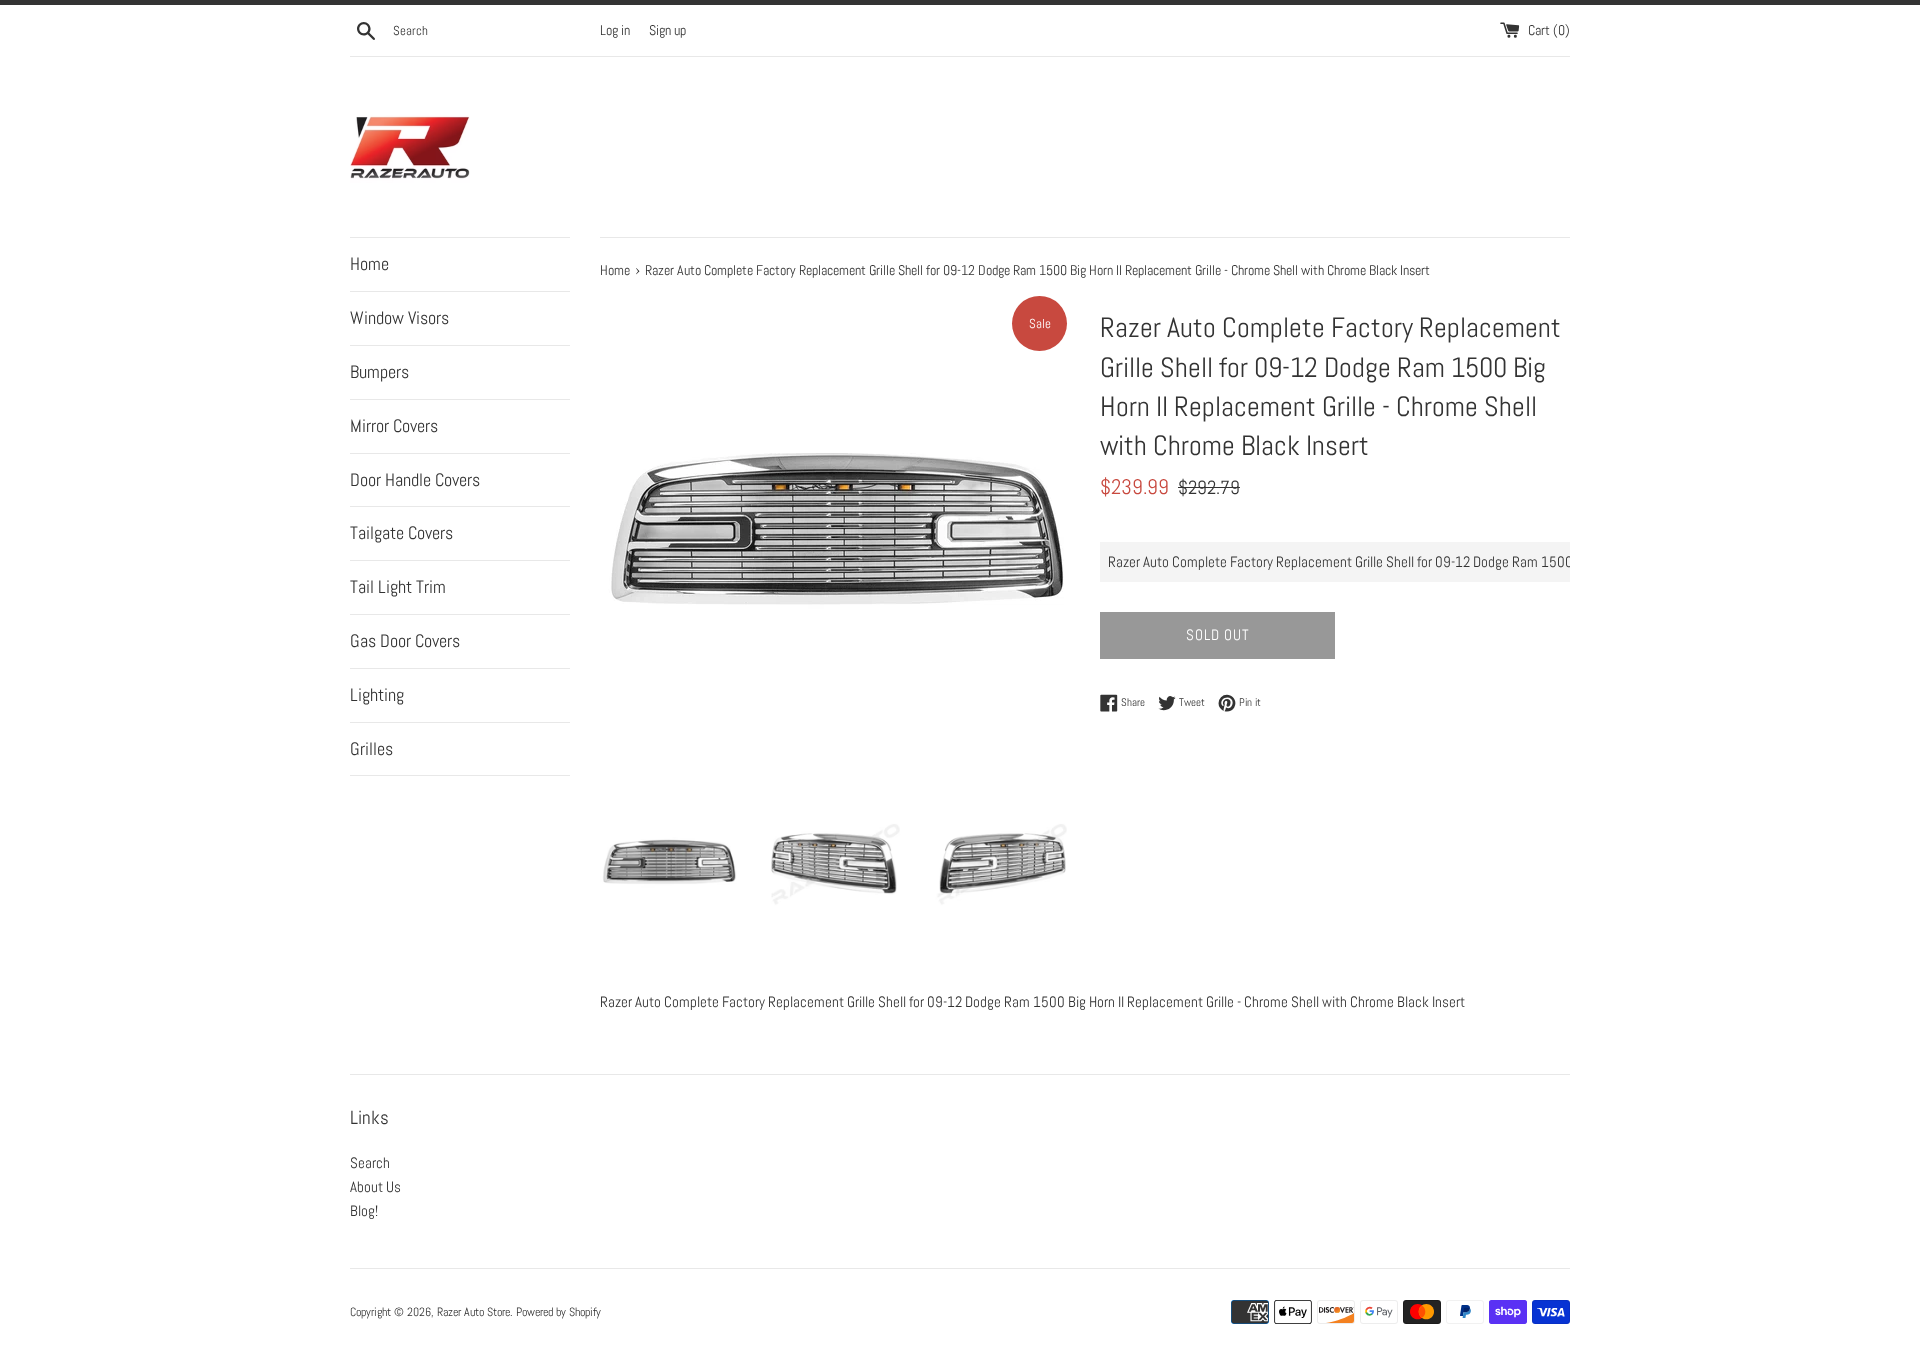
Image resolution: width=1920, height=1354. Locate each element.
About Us (375, 1186)
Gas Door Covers (405, 640)
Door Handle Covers (415, 479)
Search (370, 1162)
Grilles (371, 748)
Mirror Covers (394, 425)
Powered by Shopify (558, 1312)
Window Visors (399, 317)
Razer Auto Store (473, 1312)
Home (369, 263)
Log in (615, 30)
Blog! (364, 1210)
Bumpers (379, 371)
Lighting (377, 694)
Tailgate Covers (401, 532)
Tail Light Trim (398, 586)
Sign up (667, 30)
